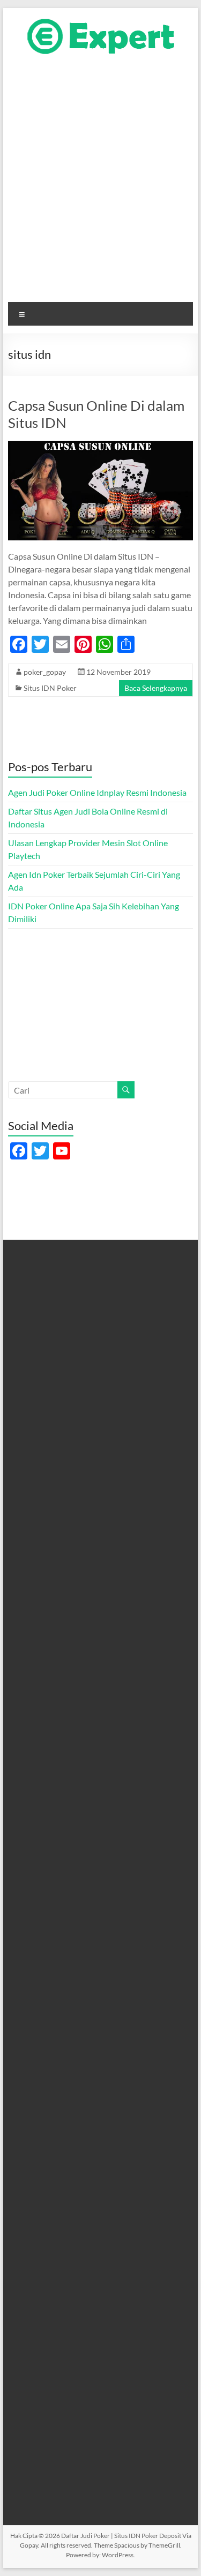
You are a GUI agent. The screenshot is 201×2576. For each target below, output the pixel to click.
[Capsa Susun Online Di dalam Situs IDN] (101, 446)
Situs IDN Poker (50, 688)
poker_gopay (45, 672)
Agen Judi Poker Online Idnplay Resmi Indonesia (97, 792)
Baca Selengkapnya (156, 688)
